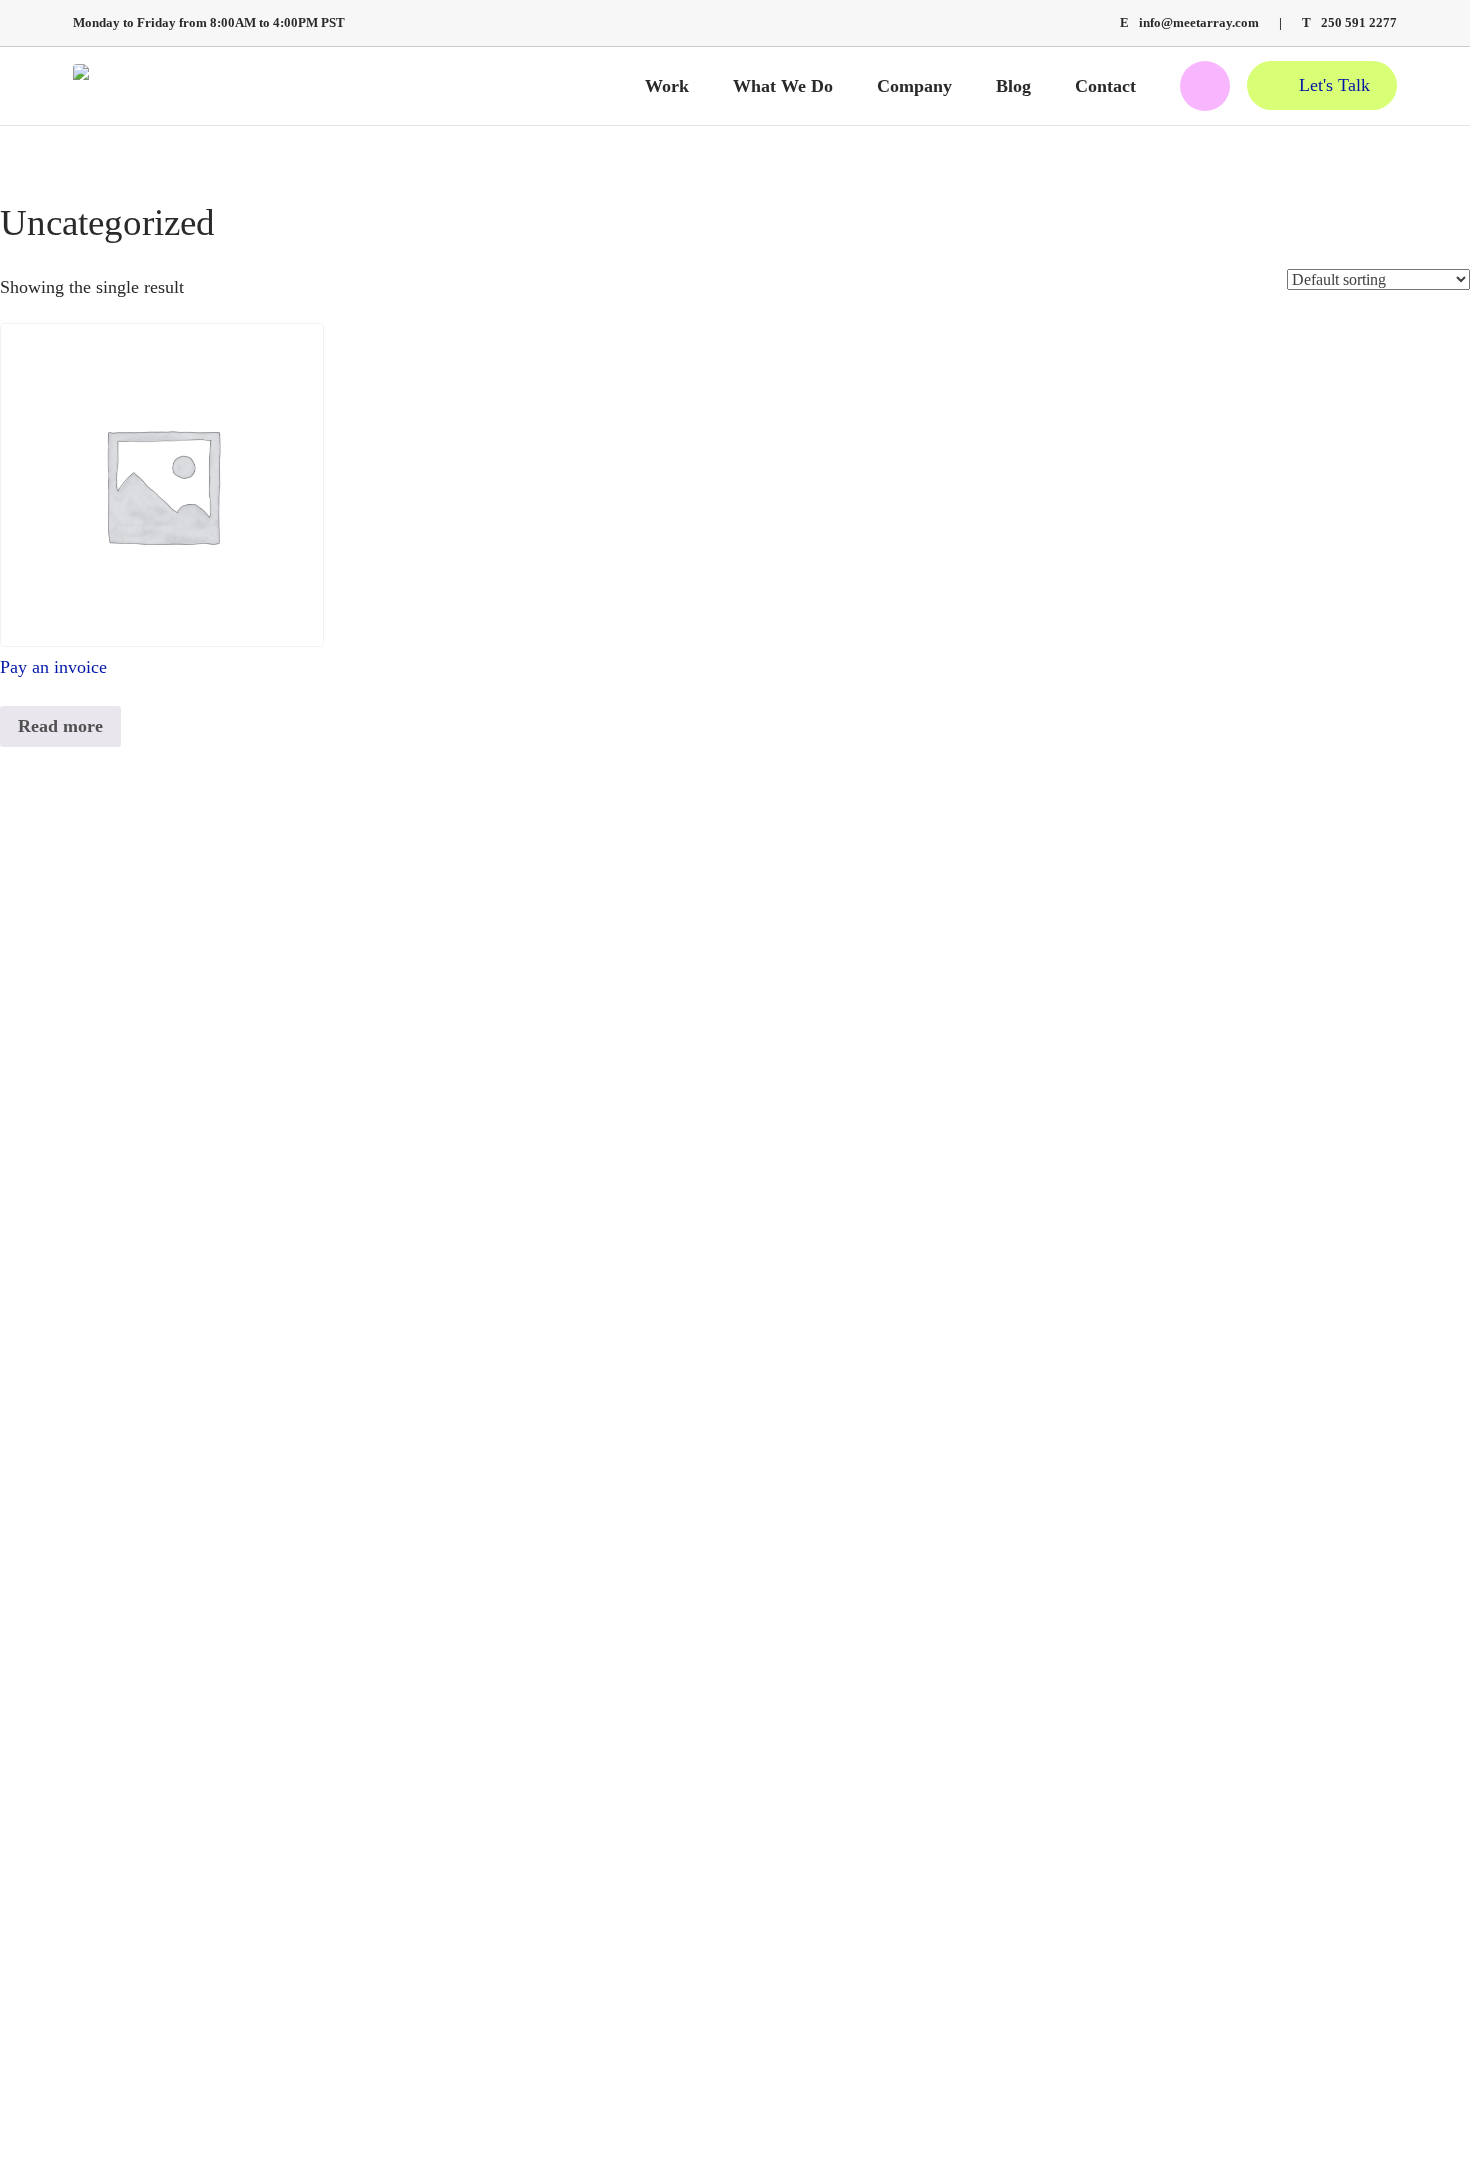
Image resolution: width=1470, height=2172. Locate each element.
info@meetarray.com (1189, 23)
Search (1205, 86)
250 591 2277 (1349, 23)
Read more (60, 726)
